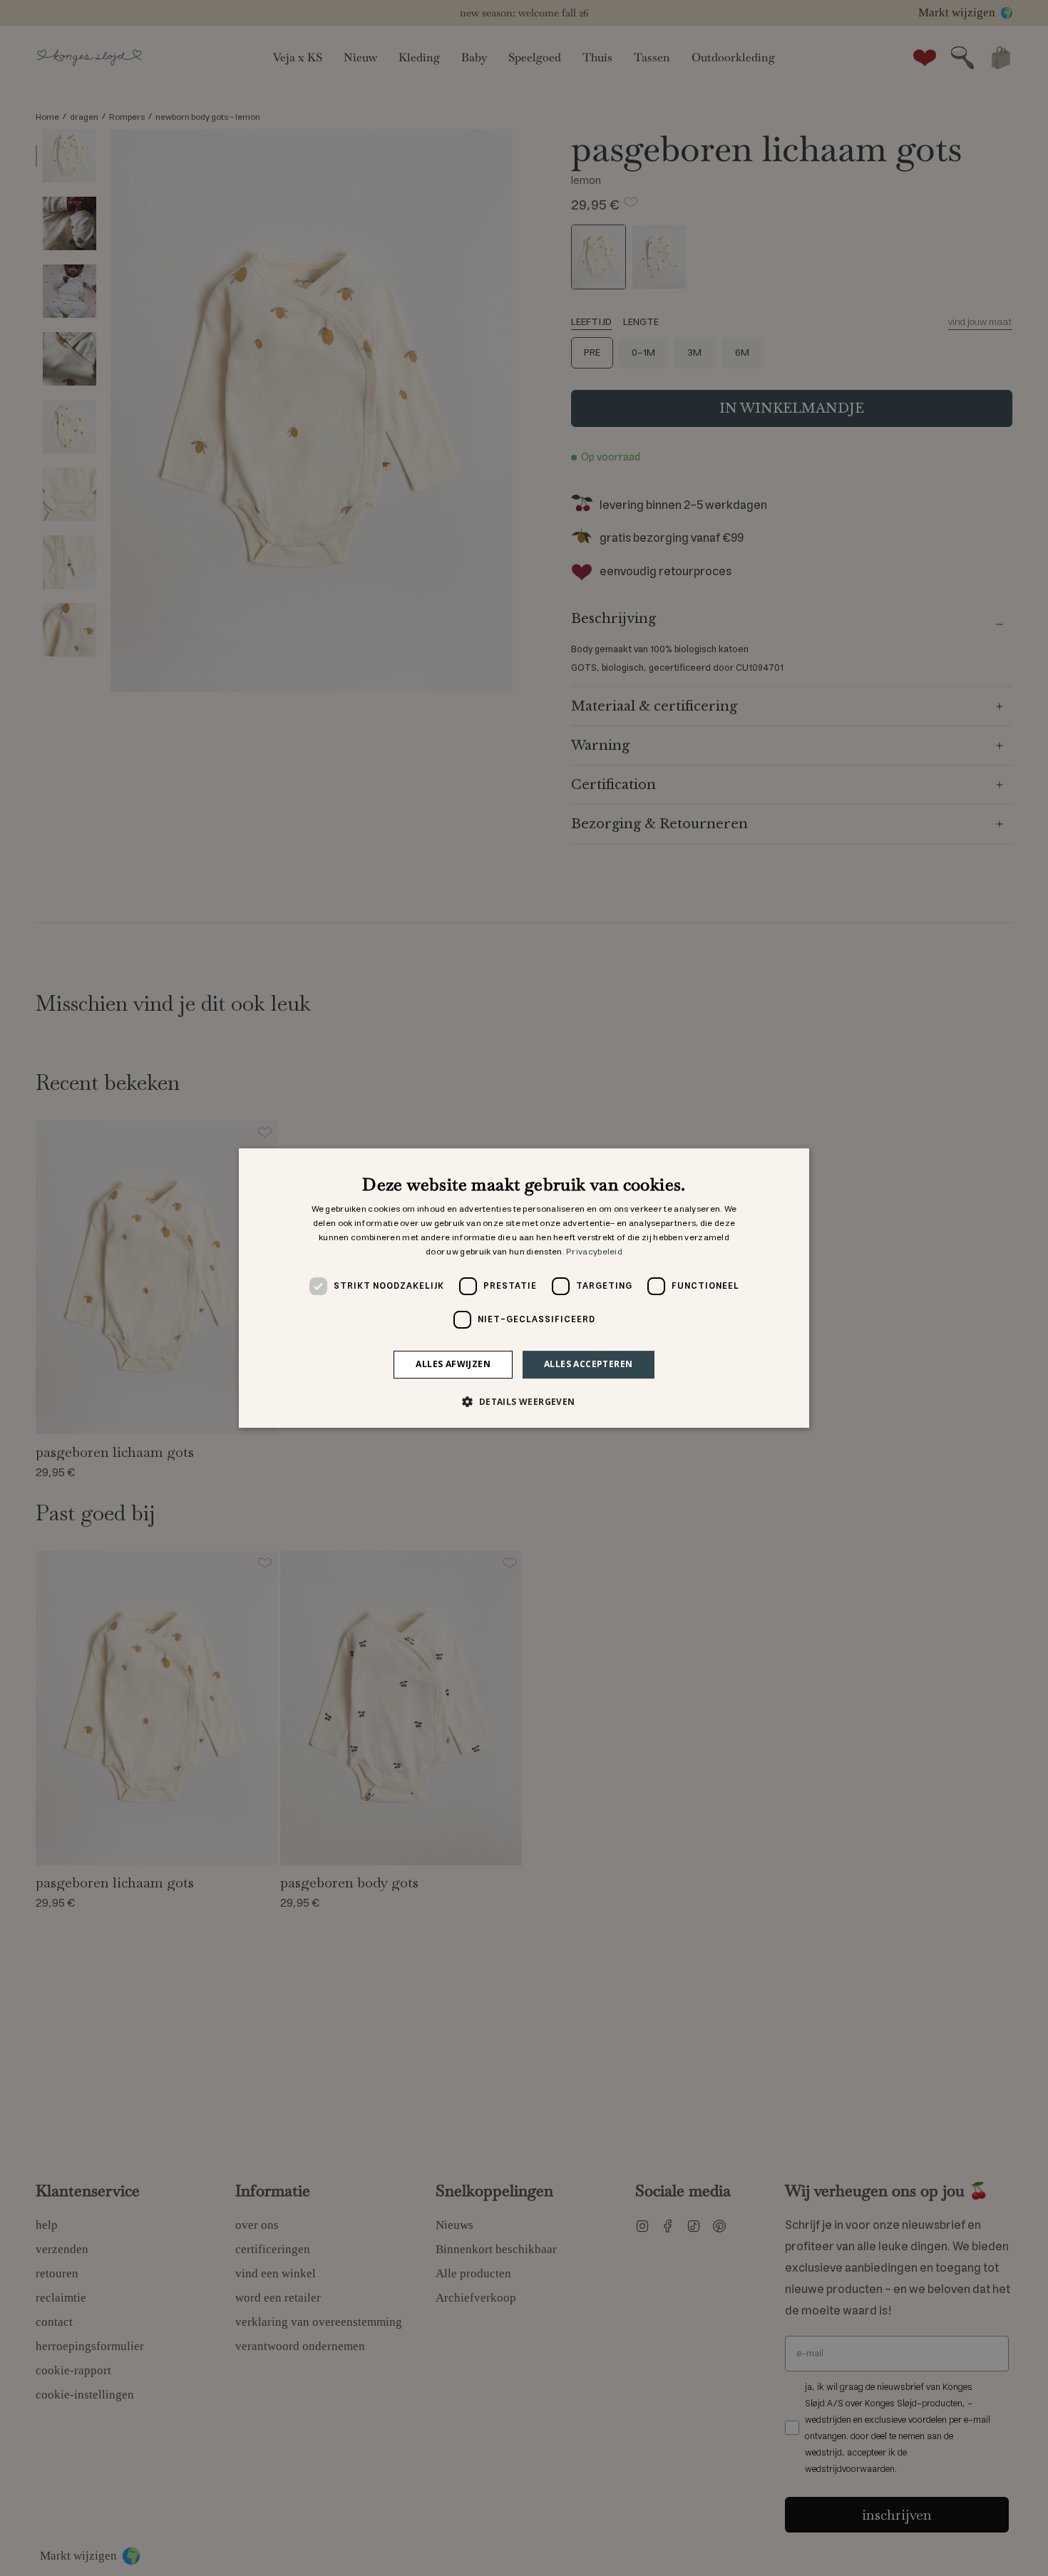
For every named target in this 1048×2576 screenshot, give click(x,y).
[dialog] (524, 1288)
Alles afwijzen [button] (453, 1364)
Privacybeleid (594, 1252)
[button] (524, 1401)
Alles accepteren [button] (588, 1364)
